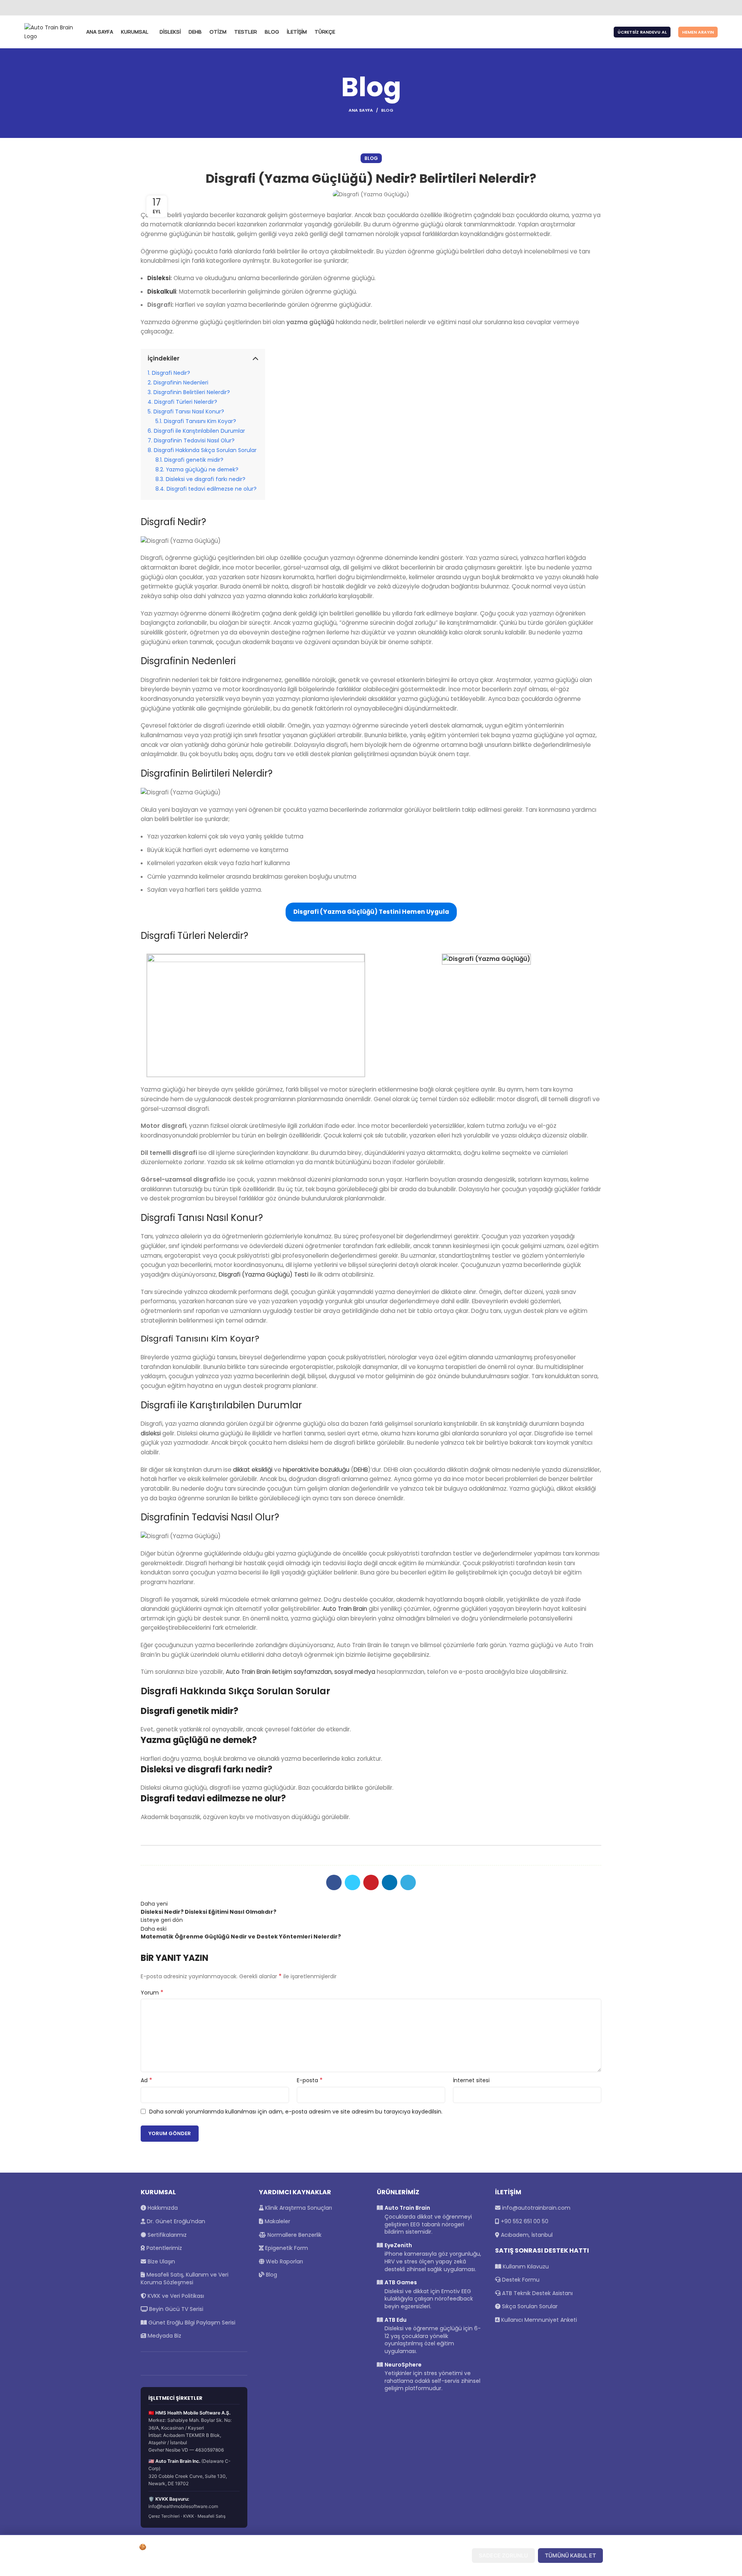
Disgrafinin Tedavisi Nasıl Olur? (194, 440)
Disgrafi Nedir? (171, 373)
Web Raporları (284, 2261)
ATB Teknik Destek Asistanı (537, 2293)
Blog (387, 110)
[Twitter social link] (687, 8)
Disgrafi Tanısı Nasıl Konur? (189, 411)
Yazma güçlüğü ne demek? (202, 469)
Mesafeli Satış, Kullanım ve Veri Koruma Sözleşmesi (185, 2278)
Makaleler (277, 2221)
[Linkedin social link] (390, 1882)
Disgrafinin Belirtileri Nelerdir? (192, 392)
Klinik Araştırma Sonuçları (298, 2208)
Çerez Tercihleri (164, 2516)
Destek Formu (520, 2280)
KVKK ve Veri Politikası (175, 2296)
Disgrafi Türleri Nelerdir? (186, 402)
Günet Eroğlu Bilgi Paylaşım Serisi (191, 2323)
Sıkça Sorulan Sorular (529, 2306)
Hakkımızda (162, 2208)
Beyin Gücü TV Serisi (175, 2309)
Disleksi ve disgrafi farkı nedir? (206, 479)
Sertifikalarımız (166, 2235)
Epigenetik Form (286, 2248)
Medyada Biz (164, 2336)
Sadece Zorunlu (503, 2555)
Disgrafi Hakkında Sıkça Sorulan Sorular (206, 450)
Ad (146, 2080)
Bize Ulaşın (161, 2261)
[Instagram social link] (695, 8)
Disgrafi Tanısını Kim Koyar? (200, 421)
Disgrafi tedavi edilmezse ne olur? (212, 489)
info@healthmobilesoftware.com (183, 2506)
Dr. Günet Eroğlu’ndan (175, 2221)
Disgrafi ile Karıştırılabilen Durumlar (199, 431)
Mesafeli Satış (212, 2516)
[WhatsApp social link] (713, 8)
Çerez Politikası (277, 2564)
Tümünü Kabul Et (570, 2555)
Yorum (152, 1993)
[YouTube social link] (704, 8)
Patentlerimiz (163, 2248)
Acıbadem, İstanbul (527, 2235)
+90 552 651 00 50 (525, 2221)
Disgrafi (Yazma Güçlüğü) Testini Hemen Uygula (371, 912)
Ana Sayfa (361, 110)
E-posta (310, 2080)
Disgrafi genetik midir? (194, 460)
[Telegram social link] (408, 1882)
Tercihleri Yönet (436, 2555)
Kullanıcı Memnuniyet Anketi (538, 2320)
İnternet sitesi (471, 2080)
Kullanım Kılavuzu (525, 2267)
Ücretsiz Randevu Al (642, 32)
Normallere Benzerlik (294, 2235)
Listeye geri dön (162, 1920)
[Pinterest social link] (371, 1882)
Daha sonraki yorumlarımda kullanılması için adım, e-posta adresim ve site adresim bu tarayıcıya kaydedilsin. (296, 2112)
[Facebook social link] (678, 8)
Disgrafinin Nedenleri (181, 383)
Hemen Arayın (698, 32)
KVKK (189, 2516)
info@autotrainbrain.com (536, 2208)
